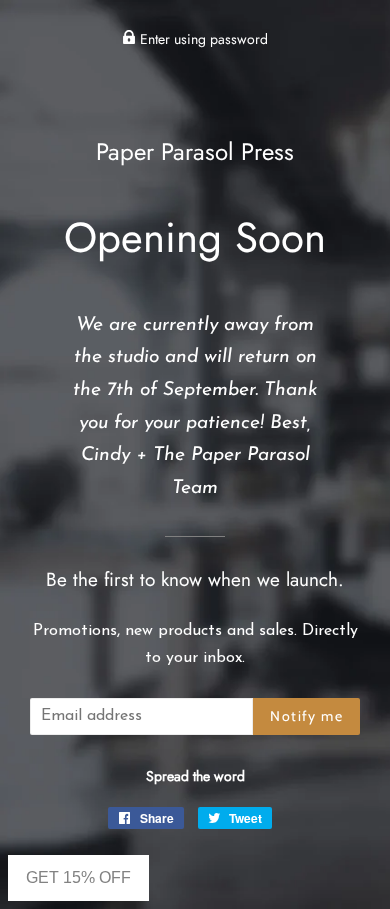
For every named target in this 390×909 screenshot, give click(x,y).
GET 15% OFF (78, 877)
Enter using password (202, 39)
